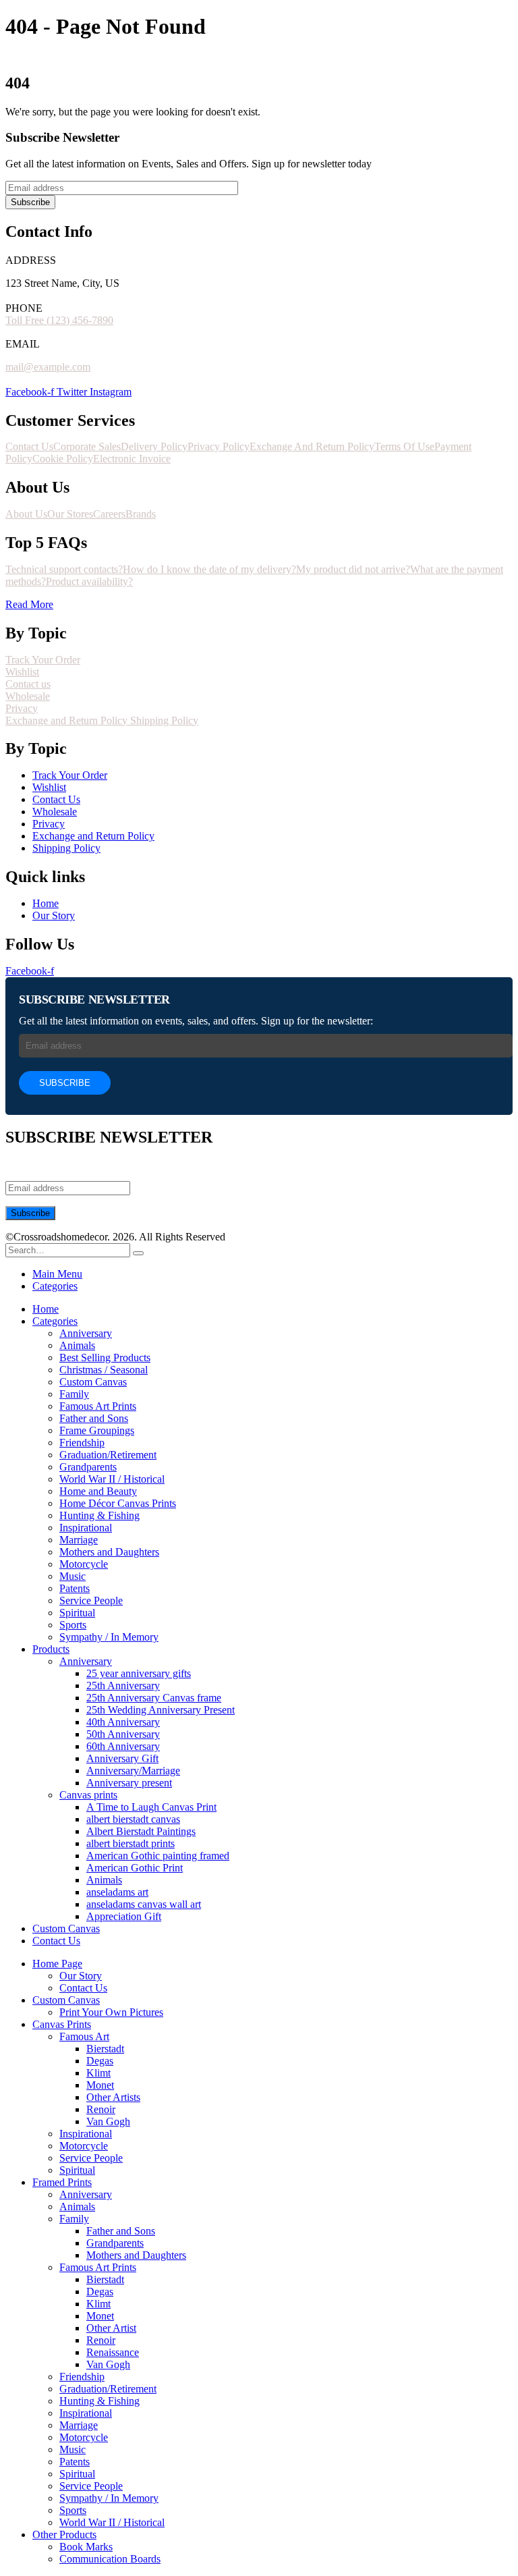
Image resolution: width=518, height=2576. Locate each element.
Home (46, 1309)
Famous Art (84, 2036)
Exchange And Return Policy (312, 446)
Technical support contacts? (64, 569)
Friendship (82, 1443)
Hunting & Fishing (99, 1515)
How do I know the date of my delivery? (209, 569)
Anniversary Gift (122, 1758)
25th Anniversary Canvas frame (154, 1698)
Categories (55, 1286)
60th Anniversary (123, 1746)
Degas (100, 2061)
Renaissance (113, 2352)
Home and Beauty (98, 1491)
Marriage (79, 1540)
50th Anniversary (123, 1734)
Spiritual (77, 1613)
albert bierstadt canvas (133, 1819)
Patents (75, 1588)
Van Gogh (108, 2121)
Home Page (57, 1964)
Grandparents (88, 1467)
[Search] (138, 1253)
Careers (109, 514)
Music (73, 1576)
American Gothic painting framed (158, 1856)
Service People (91, 1600)
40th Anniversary (123, 1722)
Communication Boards (110, 2559)
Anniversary (86, 1333)
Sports (73, 1625)
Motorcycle (84, 1564)
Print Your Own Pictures (111, 2012)
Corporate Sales (87, 446)
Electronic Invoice (132, 459)
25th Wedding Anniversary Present (161, 1710)
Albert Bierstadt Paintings (141, 1831)
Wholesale (28, 696)
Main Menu (57, 1274)
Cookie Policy (63, 459)
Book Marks (86, 2547)
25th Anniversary (123, 1686)
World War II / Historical (112, 1479)
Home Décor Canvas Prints (118, 1503)
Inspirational (86, 1528)
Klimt (98, 2073)
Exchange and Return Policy (68, 720)
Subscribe (30, 202)
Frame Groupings (97, 1430)
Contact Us (29, 446)
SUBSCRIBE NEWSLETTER (94, 999)
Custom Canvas (93, 1382)
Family (74, 1394)
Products (51, 1649)
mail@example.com (48, 367)
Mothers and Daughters (109, 1552)
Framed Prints (62, 2182)
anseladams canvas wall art (144, 1904)
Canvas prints (88, 1795)
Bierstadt (105, 2049)
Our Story (81, 1976)
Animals (77, 1345)
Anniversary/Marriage (133, 1771)
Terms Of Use (404, 446)
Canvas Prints (62, 2024)
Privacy (22, 708)
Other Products (64, 2534)
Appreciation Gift (124, 1916)
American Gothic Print (135, 1868)
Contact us (28, 684)
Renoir (101, 2109)
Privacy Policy (219, 446)
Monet (100, 2085)
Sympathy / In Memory (109, 1637)
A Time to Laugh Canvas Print (151, 1807)
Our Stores (70, 514)
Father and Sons (94, 1418)
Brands (141, 514)
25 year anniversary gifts (139, 1673)
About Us (26, 514)
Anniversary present (129, 1783)
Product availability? (89, 581)
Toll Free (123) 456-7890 (59, 320)
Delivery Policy (154, 446)
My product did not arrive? (353, 569)
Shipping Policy (164, 720)
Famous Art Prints (98, 1406)
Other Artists (113, 2097)
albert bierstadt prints (131, 1843)
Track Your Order (43, 660)
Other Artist (111, 2328)
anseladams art (117, 1892)
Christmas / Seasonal (104, 1370)
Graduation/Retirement (108, 1455)
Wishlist (22, 672)
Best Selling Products (105, 1358)
